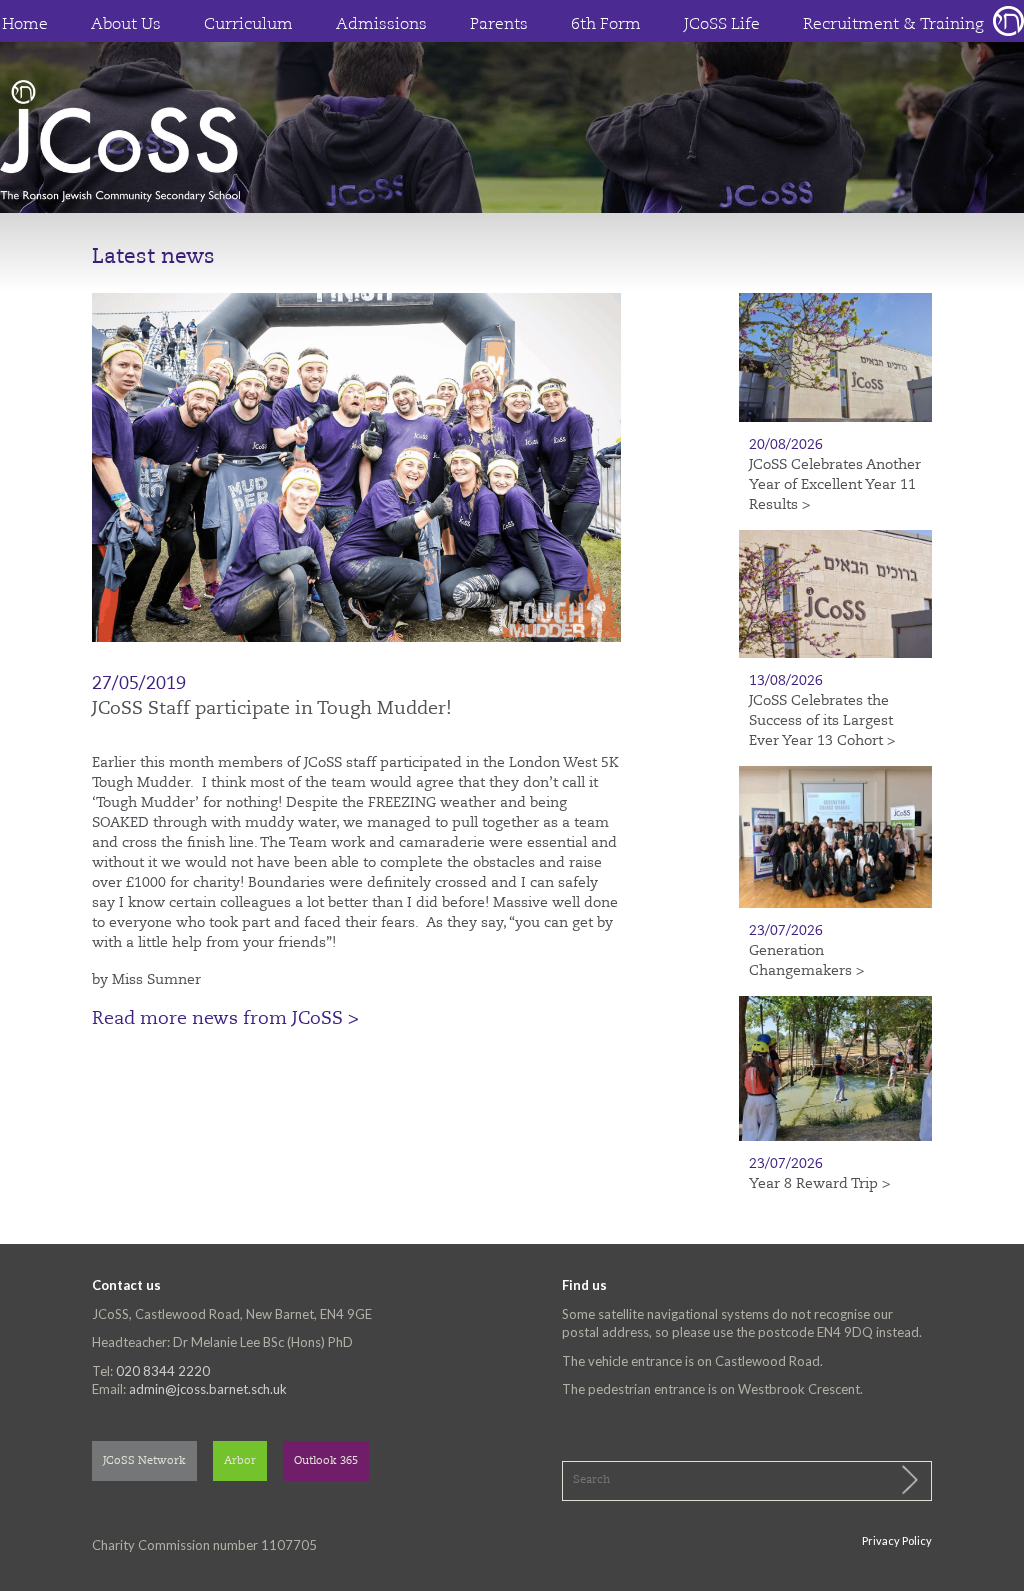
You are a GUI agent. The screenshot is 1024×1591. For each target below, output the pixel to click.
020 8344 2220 (163, 1371)
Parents (499, 25)
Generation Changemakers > (806, 961)
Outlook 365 (326, 1461)
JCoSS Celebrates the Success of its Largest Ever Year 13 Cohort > (822, 721)
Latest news (153, 257)
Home (25, 25)
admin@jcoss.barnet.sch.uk (208, 1389)
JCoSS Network (144, 1461)
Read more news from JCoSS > (225, 1019)
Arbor (240, 1461)
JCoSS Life (722, 25)
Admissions (381, 25)
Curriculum (248, 25)
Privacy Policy (897, 1540)
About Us (126, 25)
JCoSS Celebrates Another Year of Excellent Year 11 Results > (835, 485)
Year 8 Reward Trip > (819, 1184)
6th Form (606, 25)
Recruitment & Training (893, 25)
